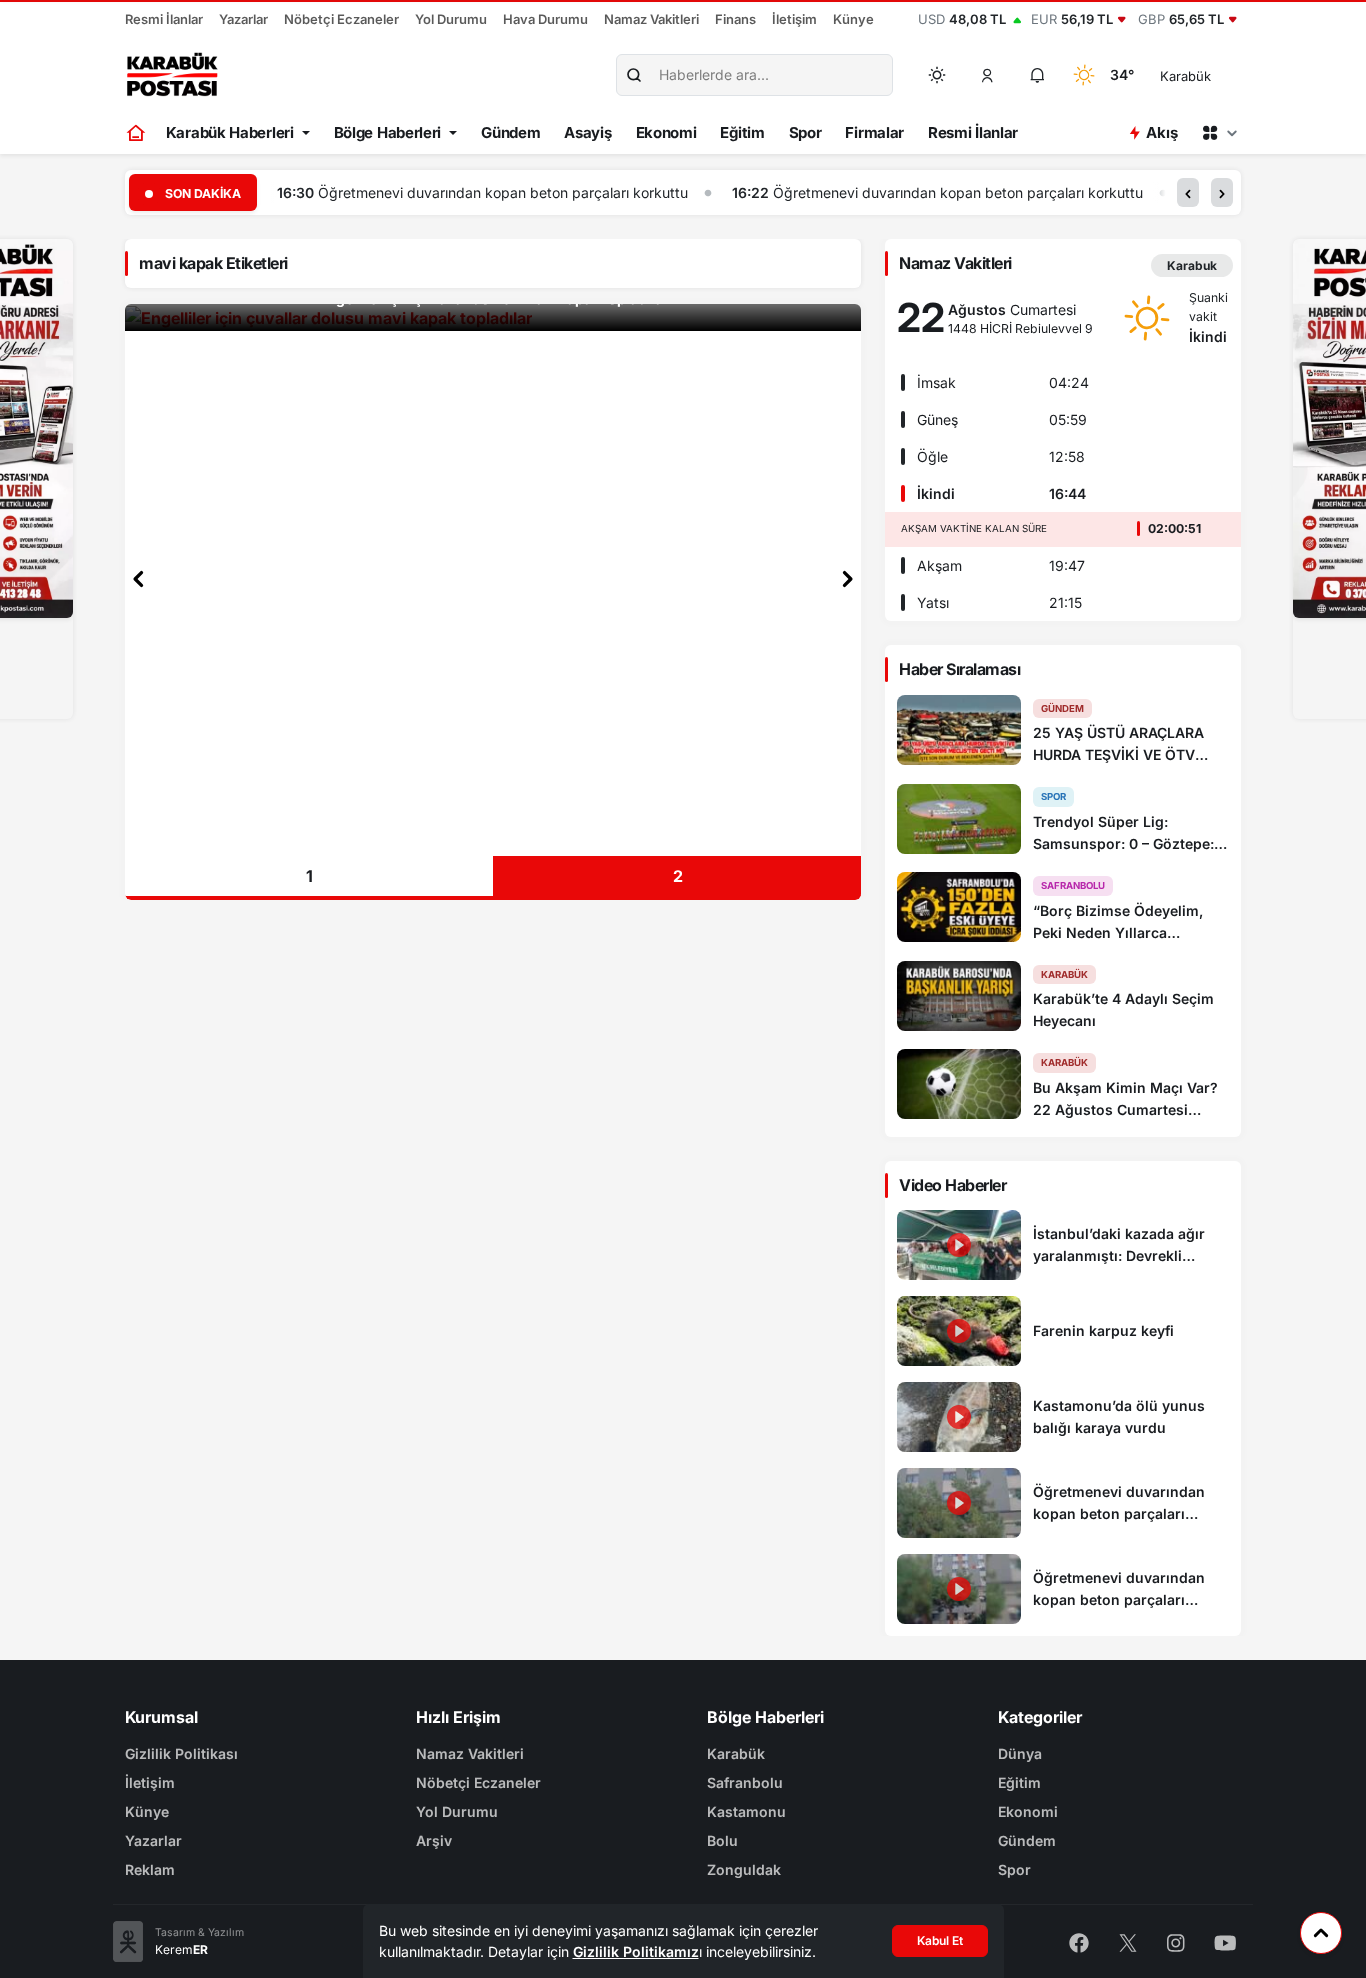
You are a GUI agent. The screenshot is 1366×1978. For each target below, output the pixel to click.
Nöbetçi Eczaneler (341, 19)
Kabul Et (940, 1940)
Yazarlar (243, 19)
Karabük (736, 1753)
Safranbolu (745, 1782)
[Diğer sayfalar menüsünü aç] (1219, 133)
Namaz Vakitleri (651, 19)
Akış (1161, 132)
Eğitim (742, 132)
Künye (853, 19)
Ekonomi (666, 132)
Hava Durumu (545, 19)
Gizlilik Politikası (181, 1753)
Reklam (150, 1869)
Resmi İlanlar (164, 19)
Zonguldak (744, 1869)
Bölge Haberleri (388, 132)
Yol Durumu (451, 19)
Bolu (722, 1840)
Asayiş (587, 132)
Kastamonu (746, 1811)
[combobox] (1213, 75)
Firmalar (874, 132)
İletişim (794, 19)
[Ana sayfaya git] (137, 133)
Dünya (1020, 1753)
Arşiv (434, 1840)
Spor (805, 132)
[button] (988, 75)
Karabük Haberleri (230, 132)
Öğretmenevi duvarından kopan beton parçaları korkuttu (503, 192)
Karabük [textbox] (1185, 76)
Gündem (510, 132)
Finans (735, 19)
